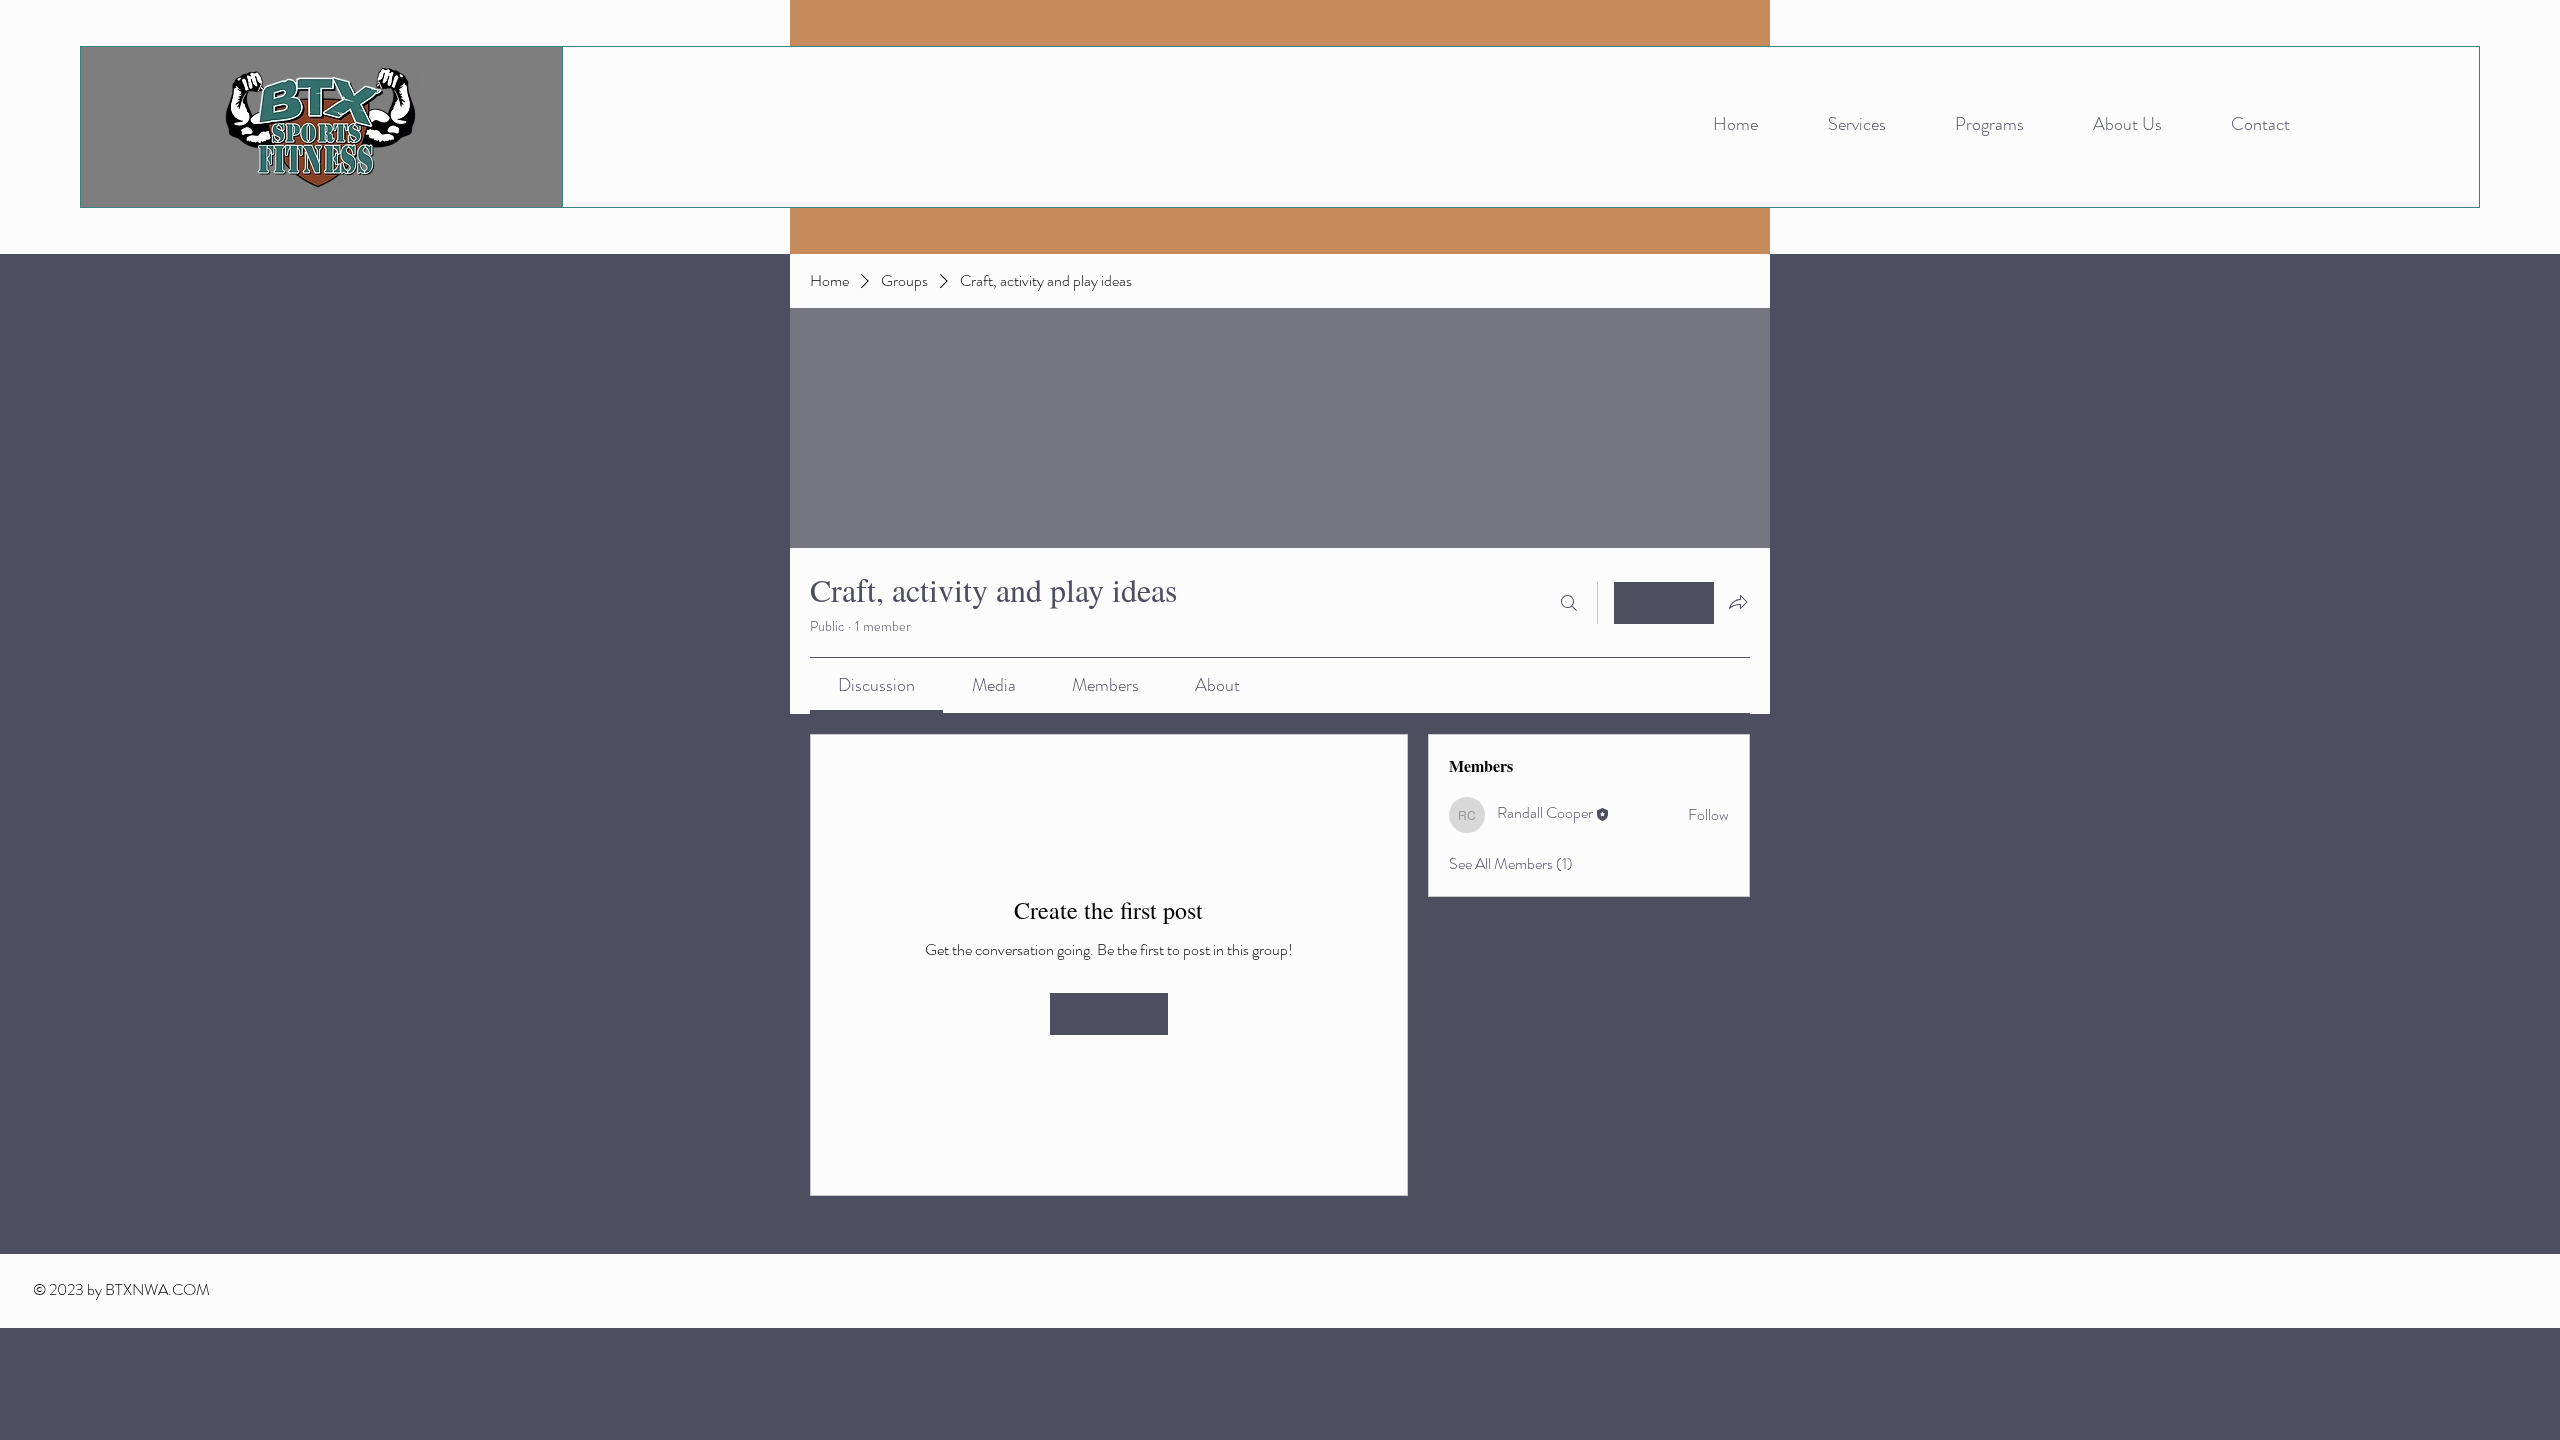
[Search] (1569, 603)
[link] (876, 685)
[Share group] (1738, 602)
